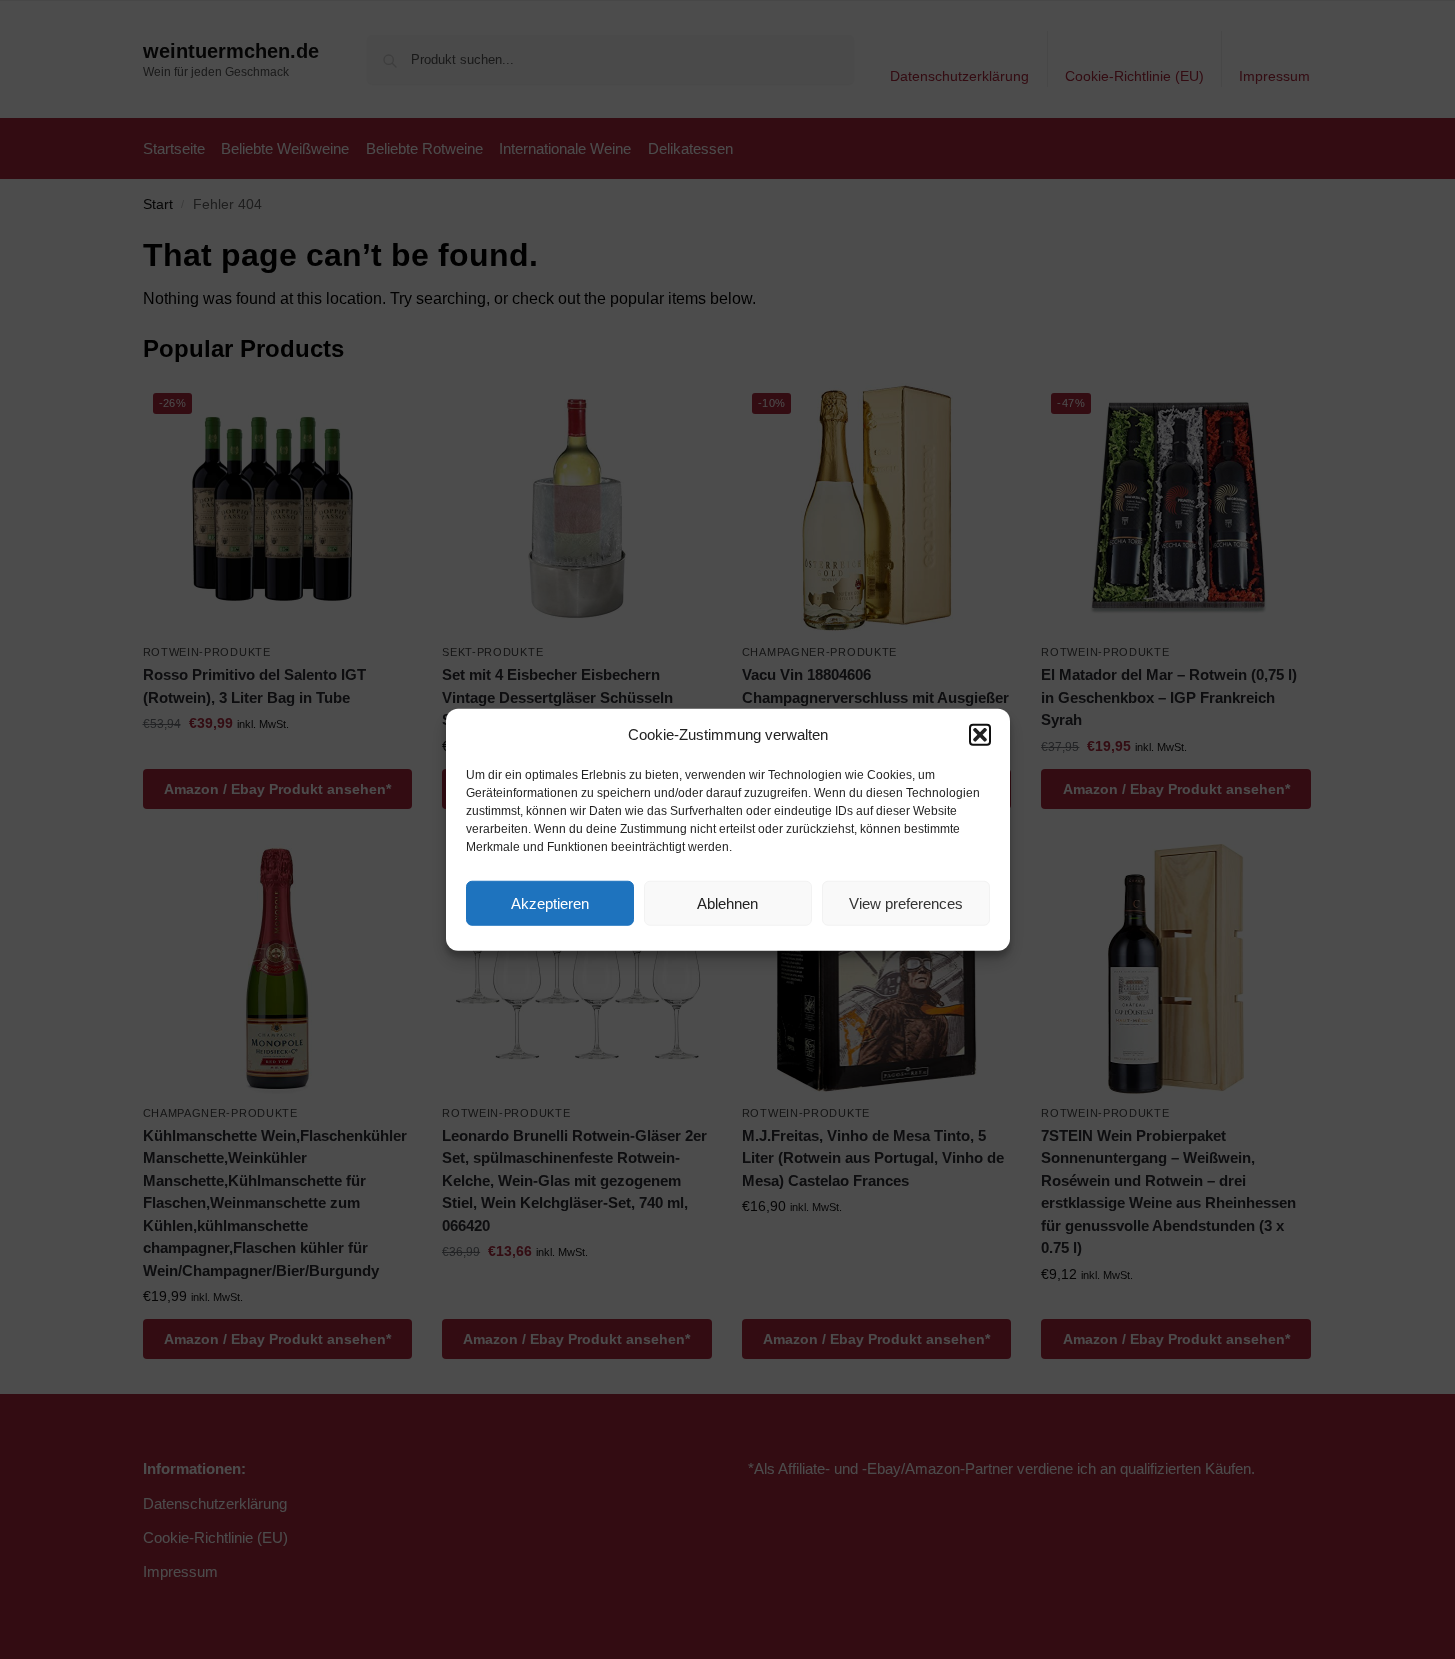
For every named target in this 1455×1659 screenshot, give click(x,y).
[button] (980, 735)
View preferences (906, 902)
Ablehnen (727, 902)
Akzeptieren (550, 902)
